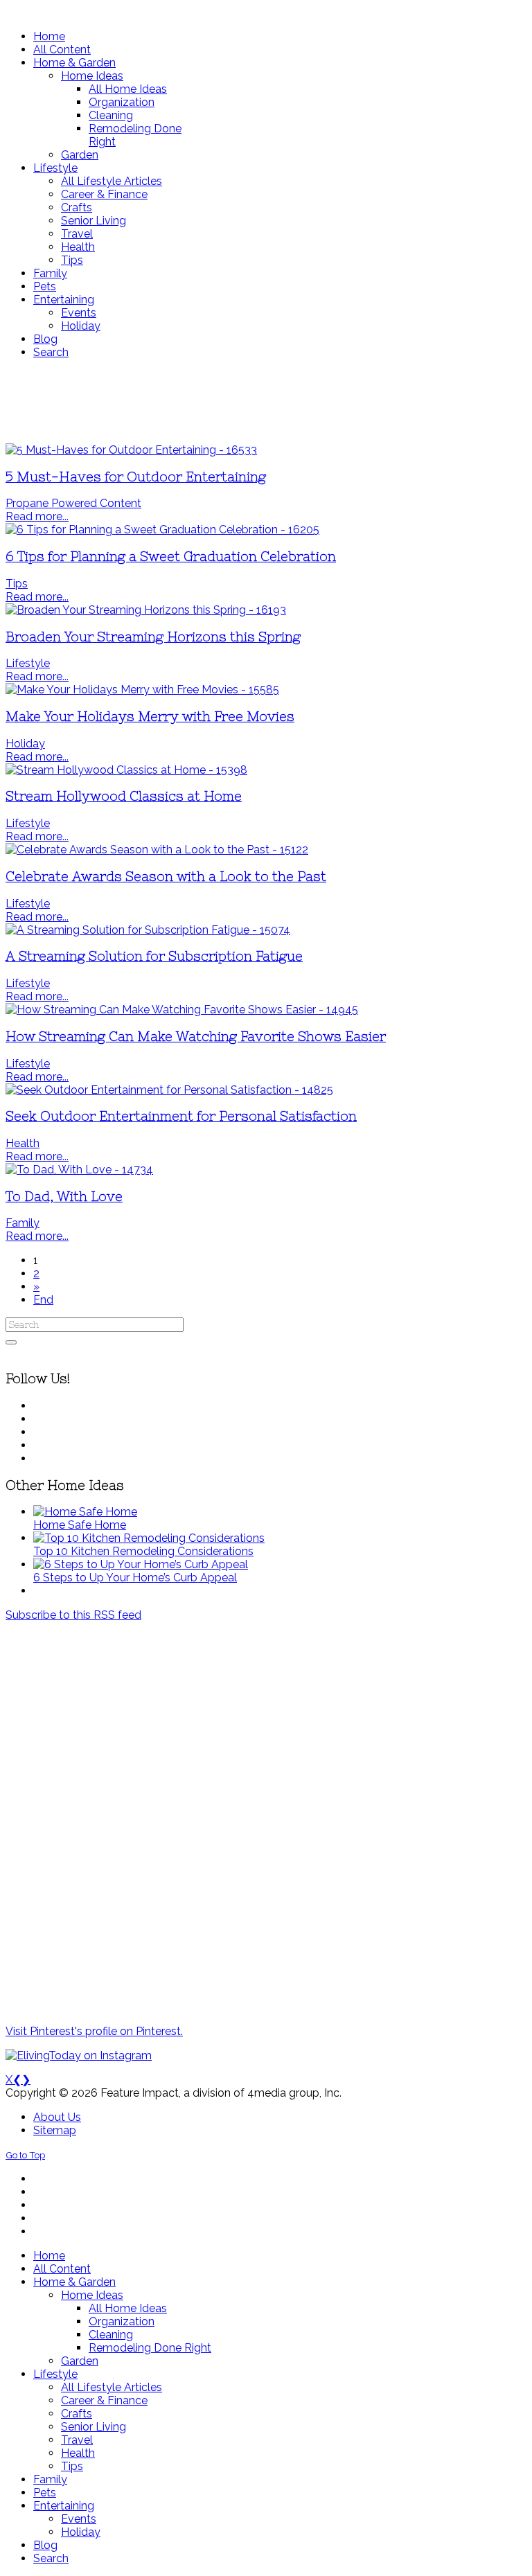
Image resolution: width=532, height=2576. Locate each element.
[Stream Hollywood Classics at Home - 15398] (126, 770)
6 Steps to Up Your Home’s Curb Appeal (135, 1578)
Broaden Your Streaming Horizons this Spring (153, 637)
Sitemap (55, 2130)
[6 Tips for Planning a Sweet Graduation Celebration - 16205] (162, 530)
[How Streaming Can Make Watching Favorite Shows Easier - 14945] (182, 1010)
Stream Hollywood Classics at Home (124, 796)
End (43, 1300)
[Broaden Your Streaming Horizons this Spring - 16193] (146, 610)
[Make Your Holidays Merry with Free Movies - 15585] (142, 690)
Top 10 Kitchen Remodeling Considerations (143, 1551)
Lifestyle (28, 663)
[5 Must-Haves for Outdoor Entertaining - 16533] (131, 450)
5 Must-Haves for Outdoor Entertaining (136, 477)
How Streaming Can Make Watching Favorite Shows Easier (196, 1037)
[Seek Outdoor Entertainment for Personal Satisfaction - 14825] (169, 1090)
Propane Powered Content (73, 503)
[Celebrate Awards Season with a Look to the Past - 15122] (157, 850)
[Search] (11, 1342)
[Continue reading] (85, 1512)
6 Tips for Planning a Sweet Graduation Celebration (171, 557)
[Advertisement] (266, 401)
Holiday (25, 744)
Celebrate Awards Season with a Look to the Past (166, 877)
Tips (17, 584)
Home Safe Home (80, 1525)
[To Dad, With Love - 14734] (79, 1170)
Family (23, 1223)
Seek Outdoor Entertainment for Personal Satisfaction (181, 1116)
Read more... (37, 516)
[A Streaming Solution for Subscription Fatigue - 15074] (148, 930)
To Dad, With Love (64, 1197)
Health (23, 1143)
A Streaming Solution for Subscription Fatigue (154, 956)
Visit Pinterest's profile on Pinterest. (94, 2031)
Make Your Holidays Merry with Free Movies (150, 717)
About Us (57, 2117)
